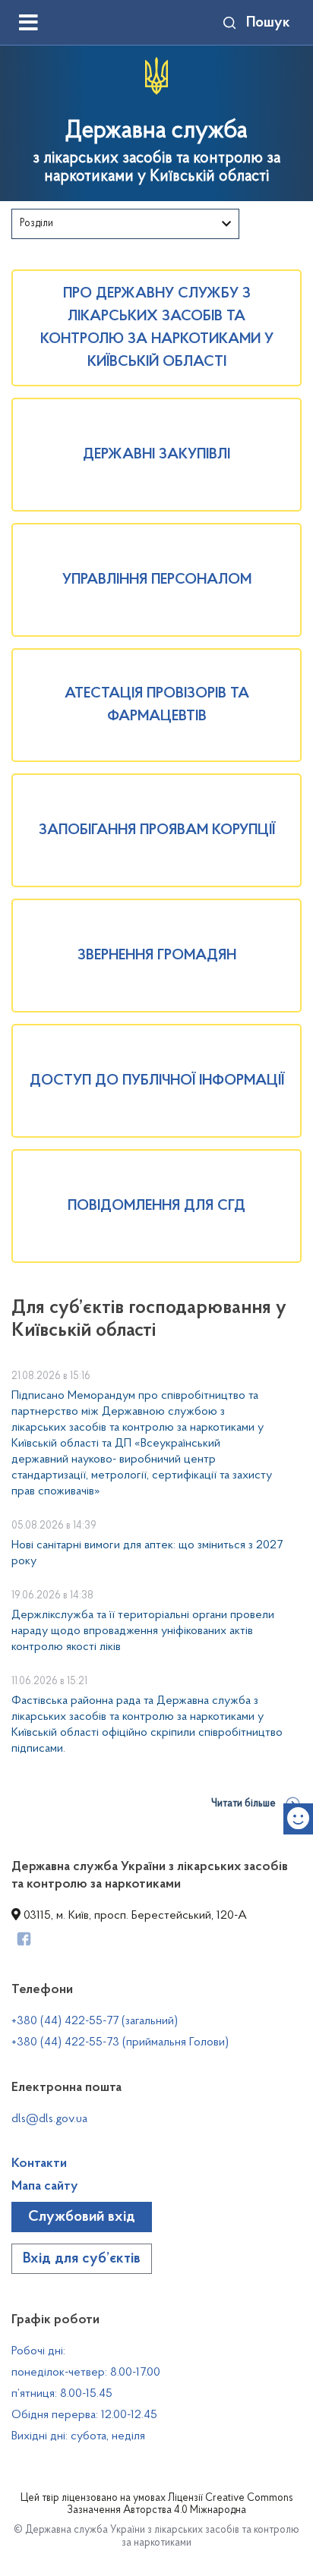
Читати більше (243, 1804)
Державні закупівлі (156, 455)
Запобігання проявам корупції (157, 830)
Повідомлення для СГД (156, 1206)
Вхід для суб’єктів (82, 2259)
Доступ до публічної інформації (157, 1081)
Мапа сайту (45, 2187)
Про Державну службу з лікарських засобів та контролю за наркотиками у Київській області (157, 328)
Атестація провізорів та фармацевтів (157, 705)
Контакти (39, 2164)
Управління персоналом (157, 580)
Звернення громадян (157, 956)
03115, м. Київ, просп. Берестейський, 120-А (134, 1916)
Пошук (268, 23)
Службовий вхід (82, 2217)
